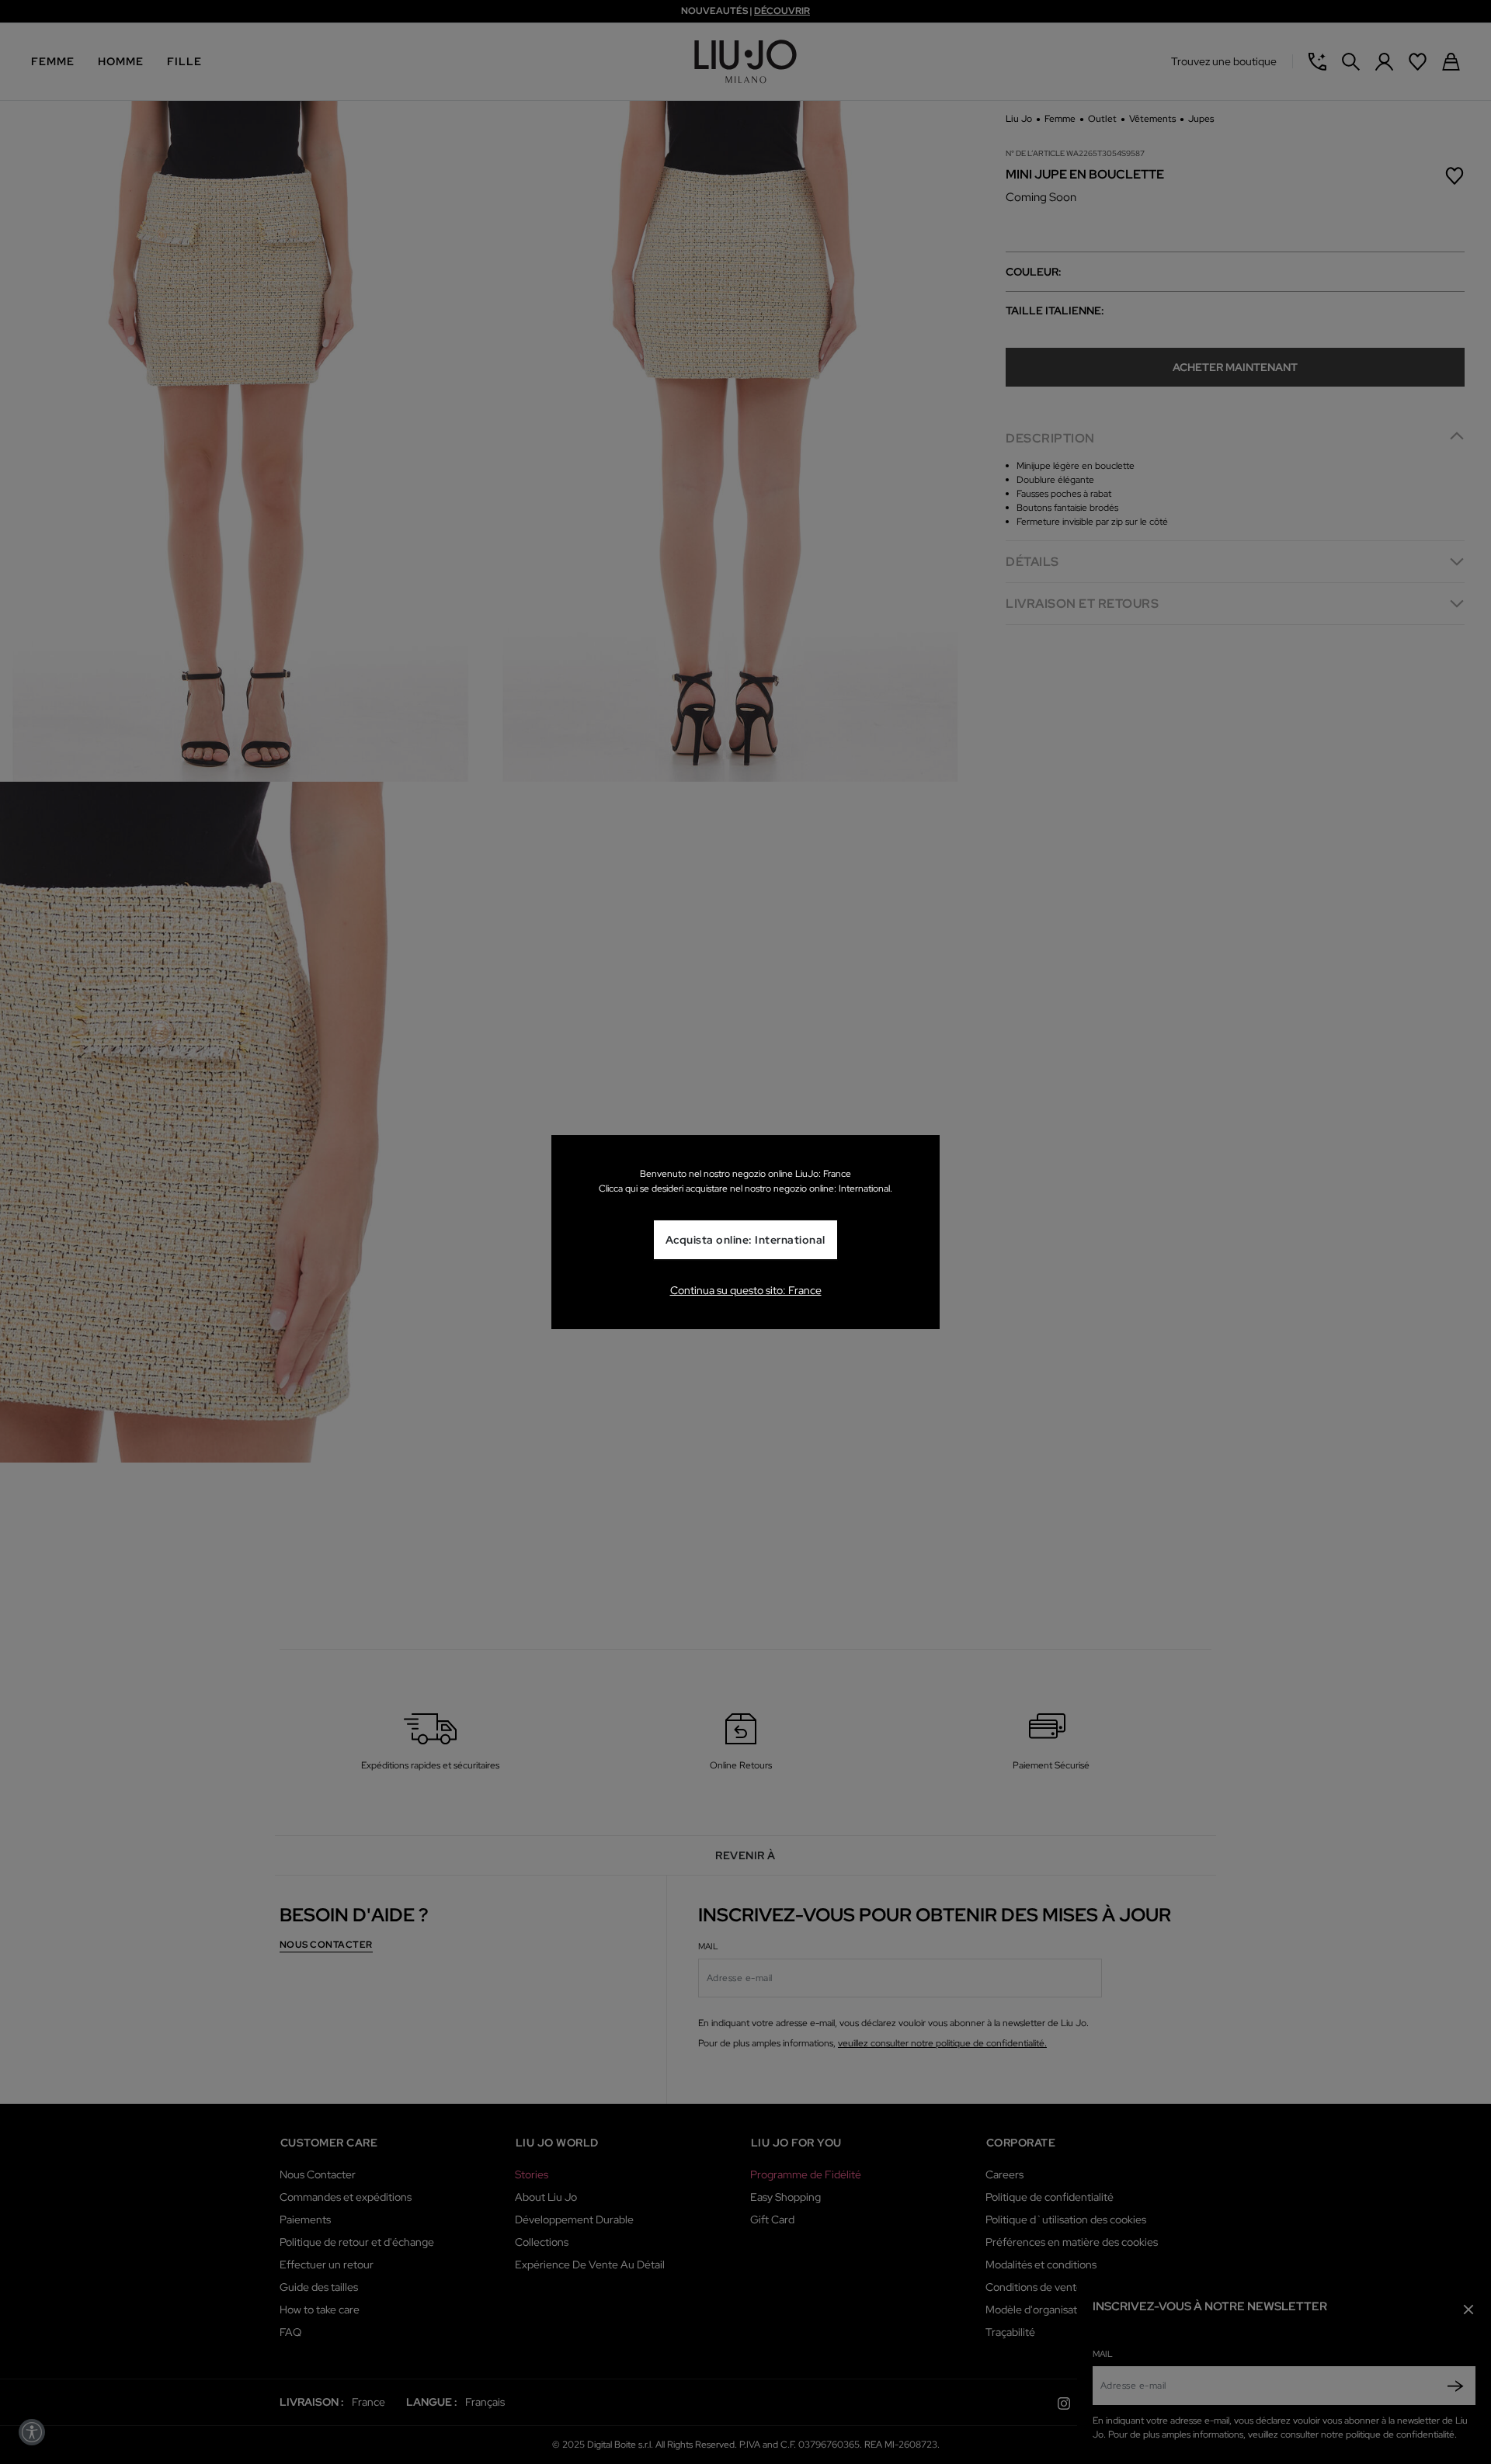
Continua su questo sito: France (746, 1290)
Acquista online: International (745, 1240)
